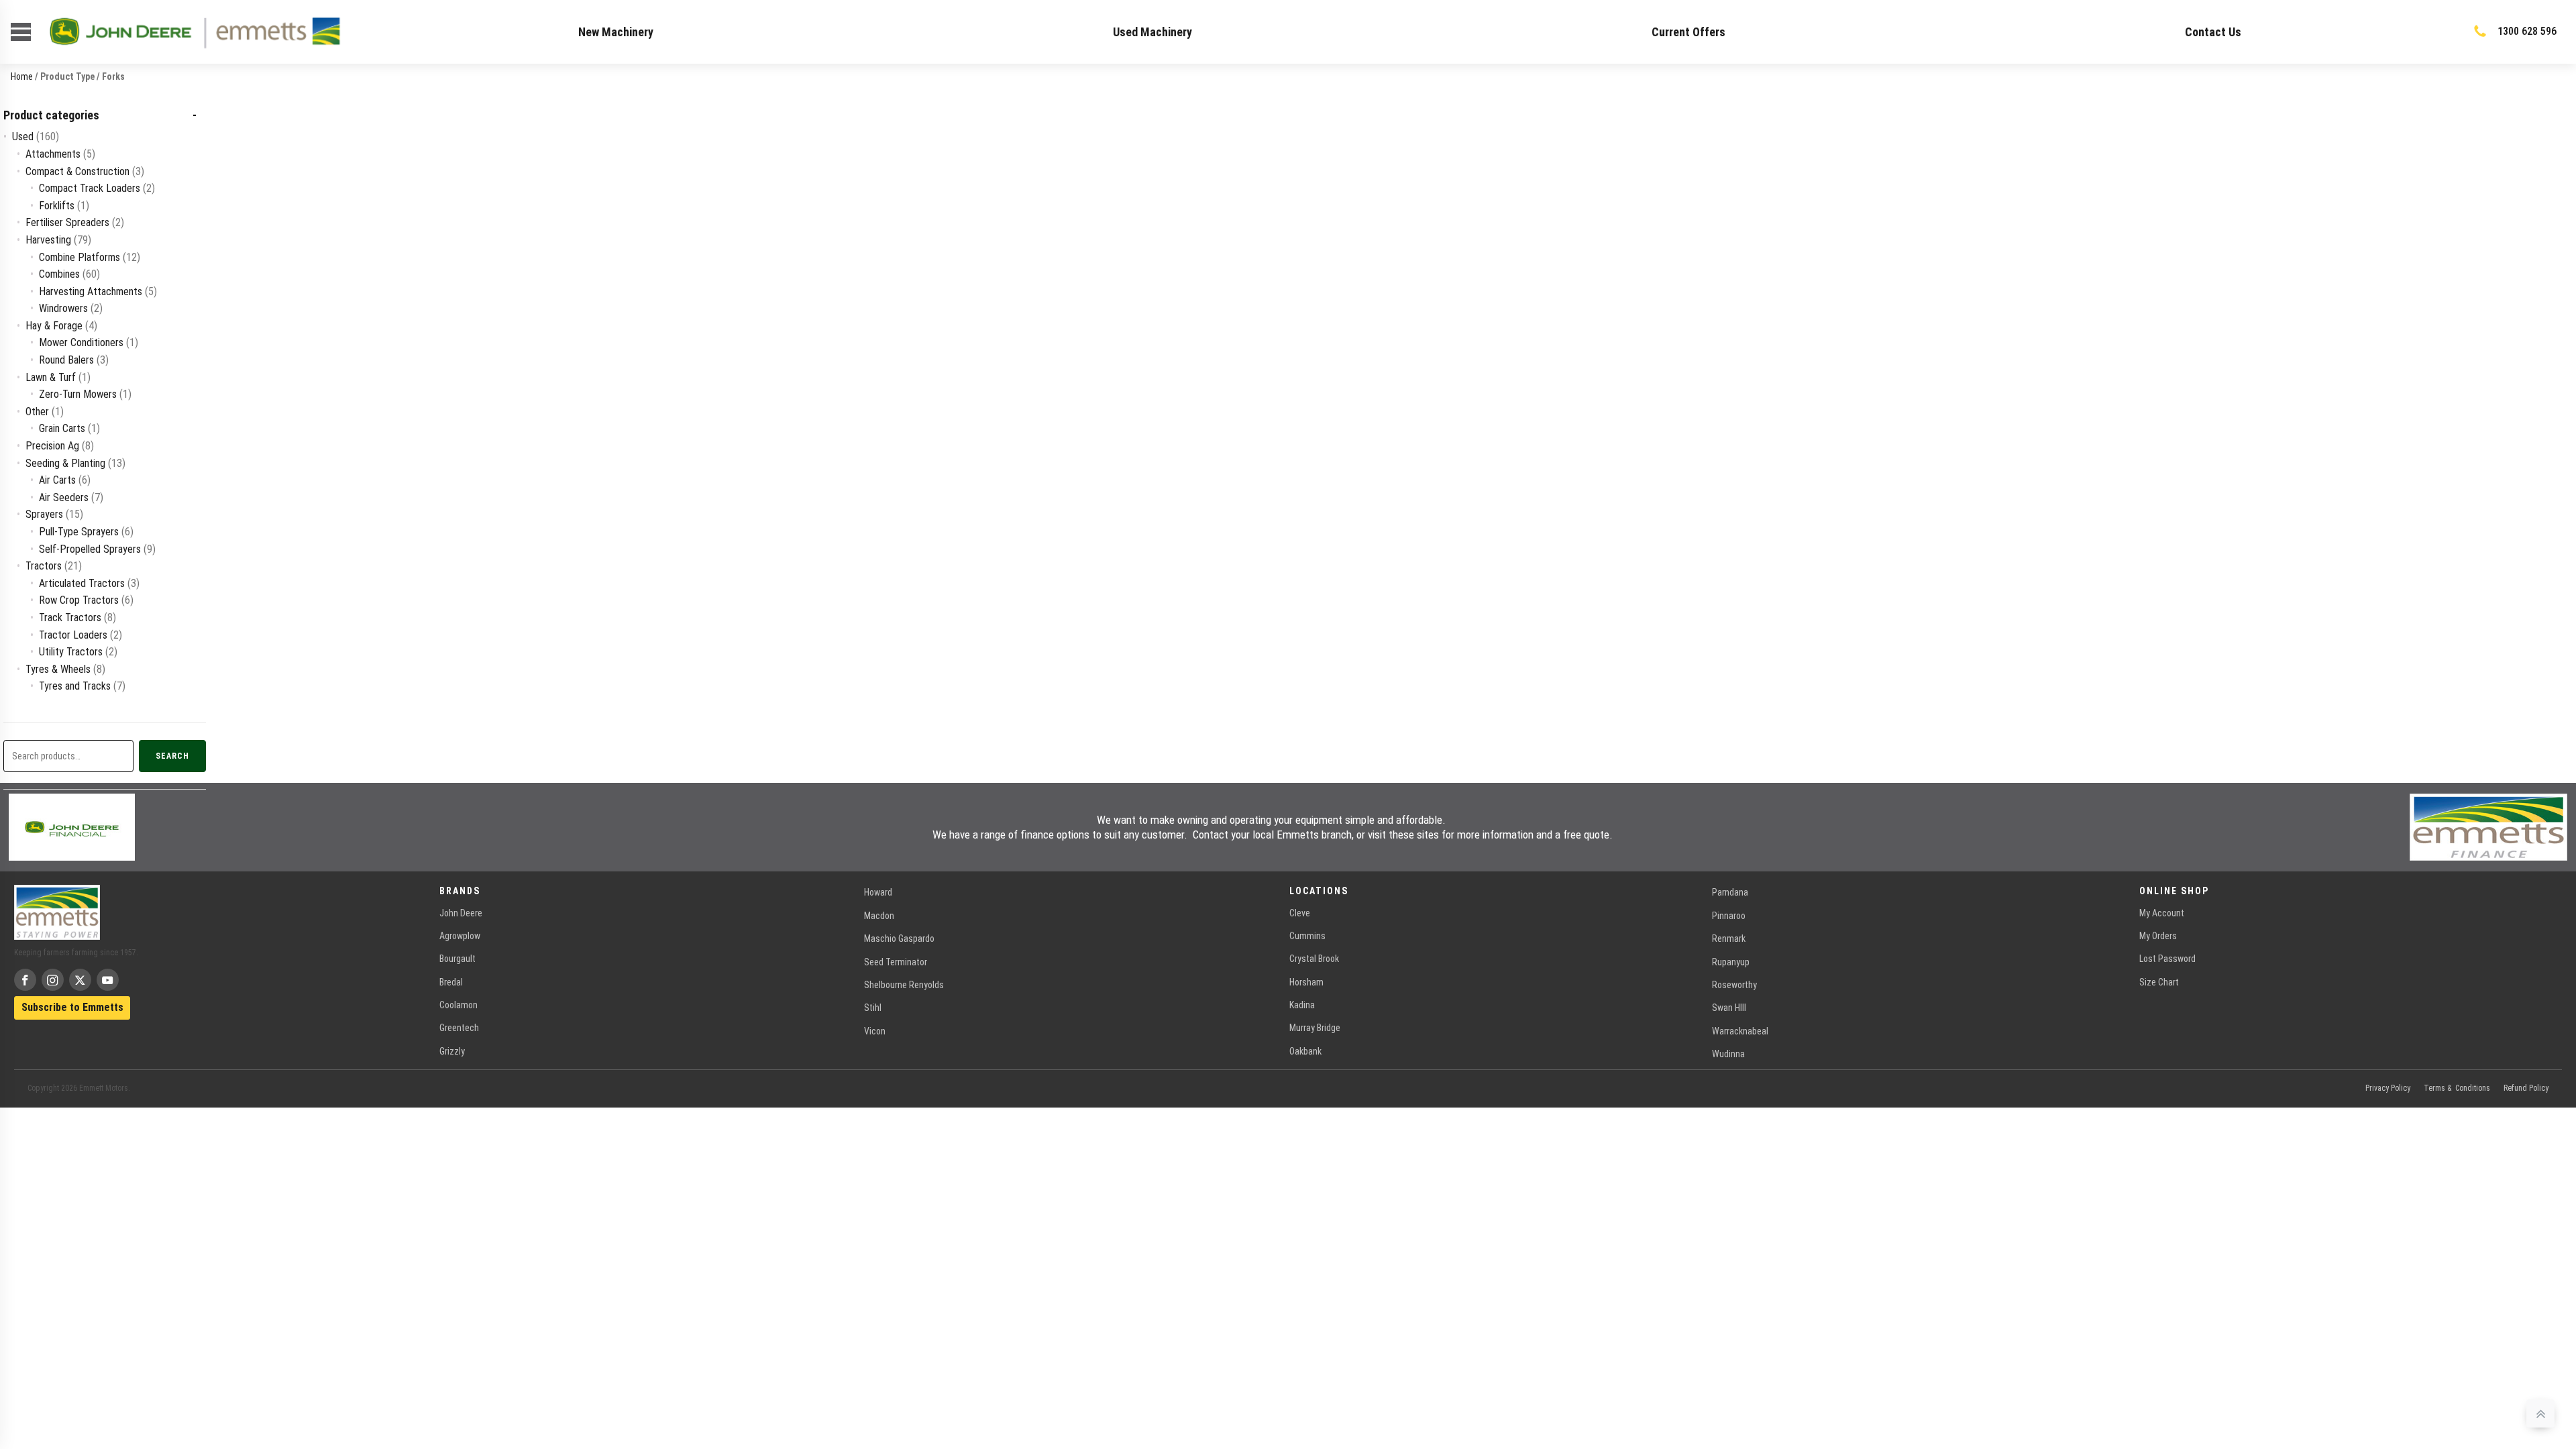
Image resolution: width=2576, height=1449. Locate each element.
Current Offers (1688, 32)
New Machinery (616, 32)
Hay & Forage (54, 326)
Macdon (879, 916)
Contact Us (2213, 32)
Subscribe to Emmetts (72, 1007)
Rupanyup (1731, 962)
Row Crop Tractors (79, 600)
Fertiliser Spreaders (67, 222)
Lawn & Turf (51, 377)
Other (37, 412)
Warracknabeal (1740, 1031)
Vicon (875, 1031)
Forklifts (57, 206)
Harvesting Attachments (91, 291)
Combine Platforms (79, 257)
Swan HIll (1729, 1008)
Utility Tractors (71, 652)
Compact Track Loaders (90, 188)
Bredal (451, 982)
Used (23, 137)
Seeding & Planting (65, 463)
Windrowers (63, 308)
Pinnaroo (1729, 916)
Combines (59, 274)
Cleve (1300, 913)
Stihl (873, 1008)
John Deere (461, 913)
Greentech (459, 1028)
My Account (2162, 913)
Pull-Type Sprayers (79, 532)
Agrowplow (460, 936)
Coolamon (459, 1005)
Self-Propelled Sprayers (90, 549)
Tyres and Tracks (75, 686)
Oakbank (1305, 1051)
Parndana (1730, 892)
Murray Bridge (1315, 1028)
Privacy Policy (2388, 1088)
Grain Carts (62, 428)
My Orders (2158, 936)
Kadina (1302, 1005)
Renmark (1729, 938)
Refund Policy (2526, 1088)
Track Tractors (70, 618)
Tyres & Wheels (58, 669)
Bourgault (458, 959)
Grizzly (452, 1051)
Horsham (1306, 982)
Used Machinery (1152, 32)
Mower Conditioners (81, 342)
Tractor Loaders (73, 635)
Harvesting (48, 240)
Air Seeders (64, 497)
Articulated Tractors (82, 583)
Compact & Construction (77, 171)
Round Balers (66, 360)
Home (22, 76)
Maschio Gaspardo (899, 938)
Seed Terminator (896, 962)
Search (172, 756)
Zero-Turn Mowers (78, 394)
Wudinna (1728, 1054)
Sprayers (44, 514)
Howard (878, 892)
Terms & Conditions (2457, 1088)
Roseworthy (1734, 985)
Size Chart (2159, 982)
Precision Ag (52, 446)
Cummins (1307, 936)
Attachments (53, 154)
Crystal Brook (1314, 959)
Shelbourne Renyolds (904, 985)
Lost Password (2167, 959)
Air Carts (57, 480)
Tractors (44, 566)
